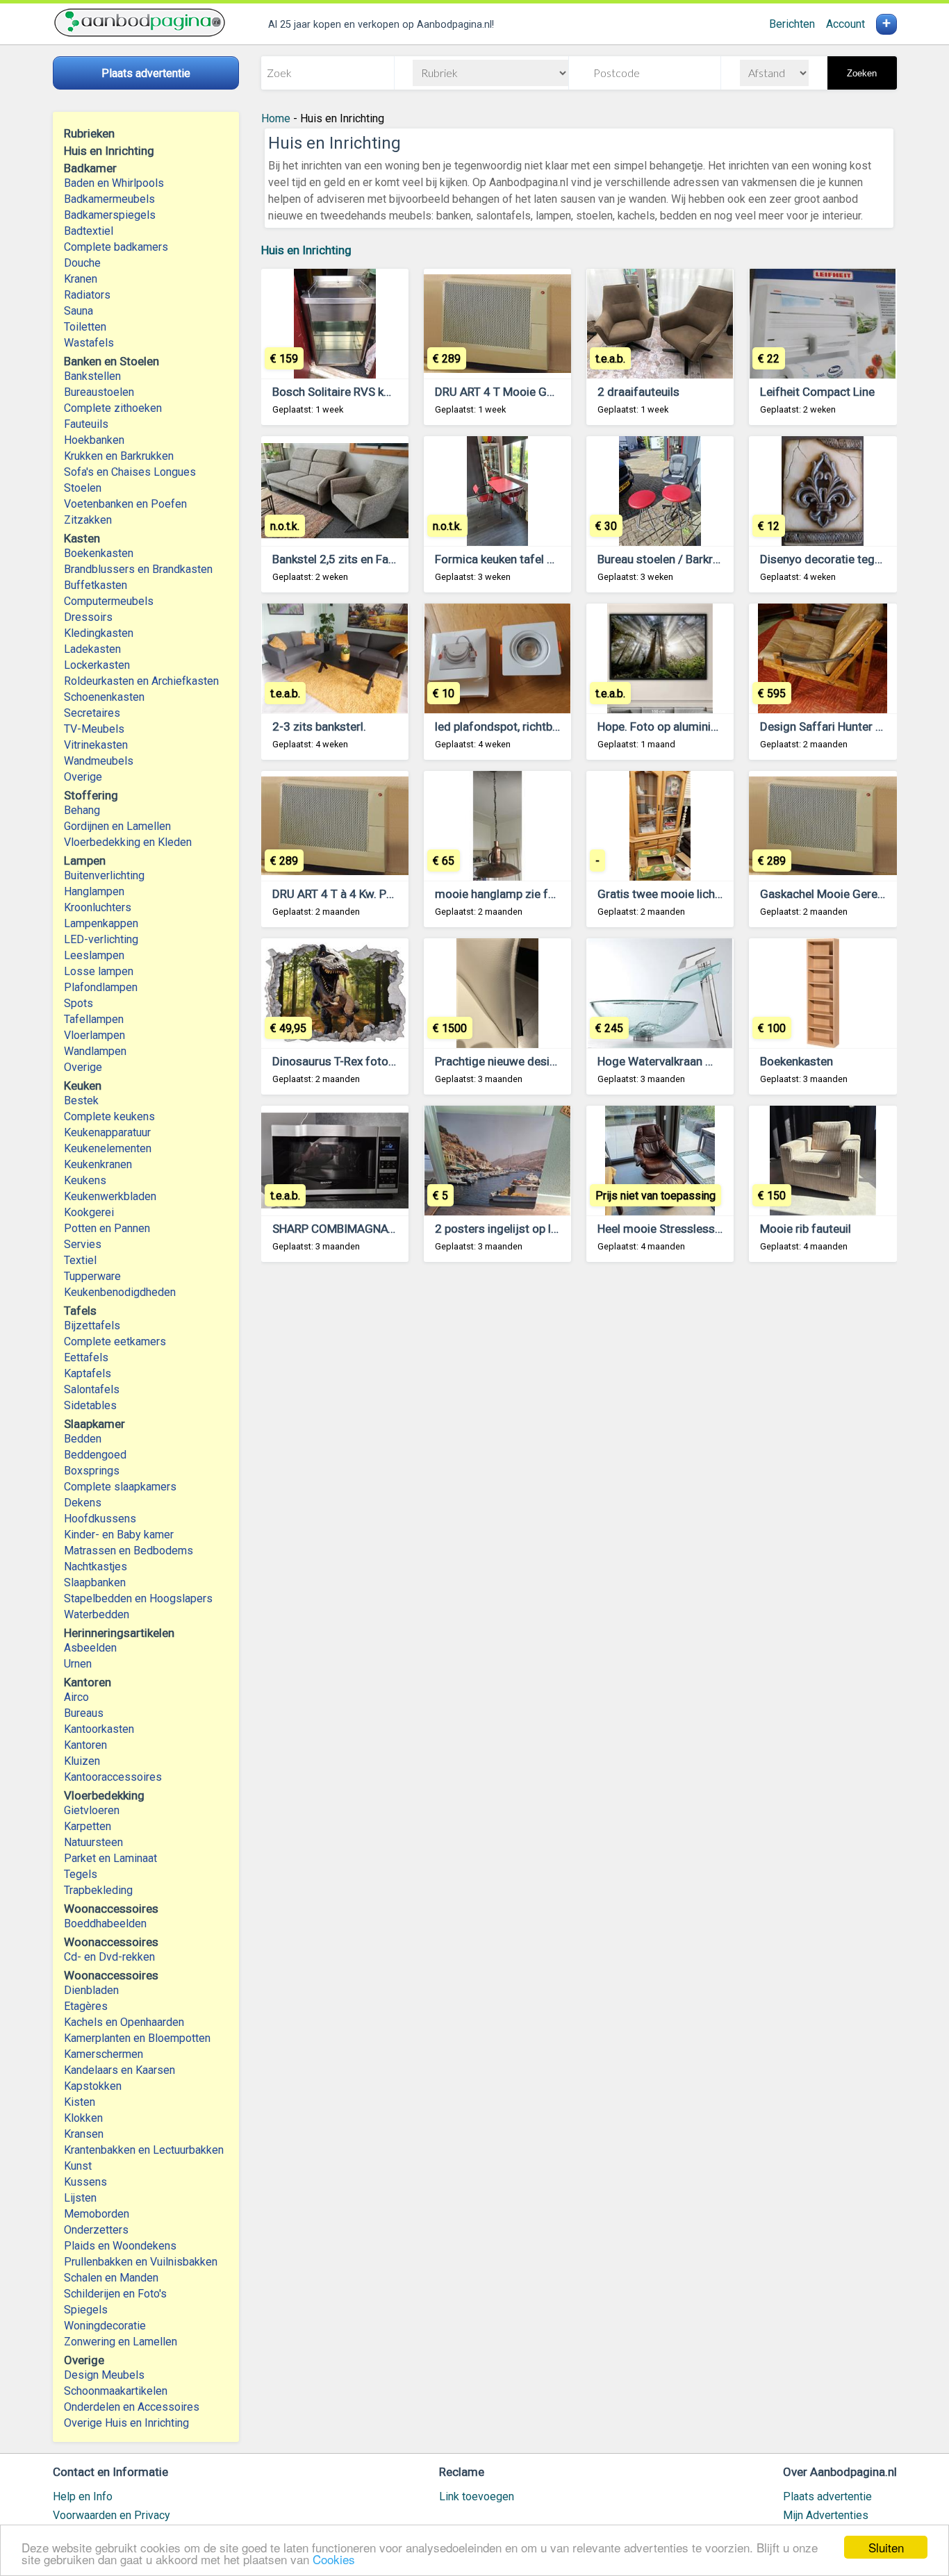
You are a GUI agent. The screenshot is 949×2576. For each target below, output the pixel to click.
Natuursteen (93, 1842)
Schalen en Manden (111, 2278)
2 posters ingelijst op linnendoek (520, 1229)
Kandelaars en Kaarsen (119, 2070)
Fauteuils (86, 424)
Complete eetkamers (115, 1341)
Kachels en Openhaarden (124, 2022)
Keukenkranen (98, 1164)
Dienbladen (91, 1990)
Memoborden (97, 2214)
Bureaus (84, 1713)
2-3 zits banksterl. (319, 726)
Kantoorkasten (99, 1729)
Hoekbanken (94, 440)
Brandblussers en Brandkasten (138, 569)
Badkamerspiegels (110, 215)
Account (845, 24)
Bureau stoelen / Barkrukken (670, 559)
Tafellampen (94, 1019)
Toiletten (85, 327)
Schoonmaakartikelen (116, 2391)
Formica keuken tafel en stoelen (518, 559)
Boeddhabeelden (105, 1923)
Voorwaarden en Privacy (112, 2515)
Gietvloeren (92, 1810)
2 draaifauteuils (638, 392)
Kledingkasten (99, 633)
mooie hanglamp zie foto (501, 894)
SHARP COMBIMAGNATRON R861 (360, 1229)
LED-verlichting (101, 939)
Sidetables (90, 1405)
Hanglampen (94, 891)
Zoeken (862, 73)
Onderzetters (96, 2230)
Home (276, 118)
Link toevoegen (477, 2496)
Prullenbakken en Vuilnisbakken (141, 2262)
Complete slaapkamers (120, 1487)
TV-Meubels (94, 729)
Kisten (80, 2102)
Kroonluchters (98, 907)
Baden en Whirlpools (114, 183)
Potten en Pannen (107, 1228)
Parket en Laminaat (110, 1858)
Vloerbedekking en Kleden (128, 842)
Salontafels (92, 1389)
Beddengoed (95, 1455)
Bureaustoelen (99, 392)
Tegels (81, 1874)
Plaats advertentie (827, 2496)
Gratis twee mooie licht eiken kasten (692, 894)
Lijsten (80, 2198)
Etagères (86, 2006)
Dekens (83, 1503)
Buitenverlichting (104, 875)
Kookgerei (89, 1212)
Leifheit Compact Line (817, 392)
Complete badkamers (116, 247)
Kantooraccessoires (113, 1777)
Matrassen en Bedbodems (129, 1551)
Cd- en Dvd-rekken (109, 1957)
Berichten (792, 24)
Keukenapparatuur (107, 1132)
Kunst (78, 2166)
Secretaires (92, 713)
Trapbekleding (98, 1890)
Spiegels (86, 2310)
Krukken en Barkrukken (119, 456)
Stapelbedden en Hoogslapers (138, 1598)
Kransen (84, 2134)
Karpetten (88, 1826)
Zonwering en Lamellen (121, 2342)
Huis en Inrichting (306, 250)
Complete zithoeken (113, 408)
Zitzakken (88, 520)
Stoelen (83, 488)
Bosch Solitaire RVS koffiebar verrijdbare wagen (396, 392)
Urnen (78, 1664)
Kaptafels (88, 1373)
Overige (83, 777)
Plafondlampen (101, 987)
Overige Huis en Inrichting (126, 2423)
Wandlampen (95, 1051)
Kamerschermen (104, 2054)
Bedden (83, 1439)
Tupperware (92, 1276)
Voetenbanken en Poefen (125, 504)
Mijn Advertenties (826, 2515)
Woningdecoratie (105, 2326)
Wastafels (89, 343)
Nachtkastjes (96, 1567)
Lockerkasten (97, 665)
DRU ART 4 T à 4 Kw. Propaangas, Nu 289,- (381, 894)
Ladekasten (92, 649)
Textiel (80, 1260)
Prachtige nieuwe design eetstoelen (528, 1061)
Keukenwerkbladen (110, 1196)
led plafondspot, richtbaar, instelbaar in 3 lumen (558, 726)
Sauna (79, 311)
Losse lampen (99, 971)
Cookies (334, 2559)
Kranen (81, 279)
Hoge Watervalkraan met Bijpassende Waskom (719, 1061)
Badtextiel (89, 231)
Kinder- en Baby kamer (119, 1535)
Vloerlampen (94, 1035)
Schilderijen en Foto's (115, 2294)
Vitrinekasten (96, 745)
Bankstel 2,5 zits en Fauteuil (345, 559)
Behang (82, 810)
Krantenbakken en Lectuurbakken (144, 2150)
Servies (83, 1244)
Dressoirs (88, 617)
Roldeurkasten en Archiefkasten (141, 681)
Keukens (85, 1180)
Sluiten (886, 2547)
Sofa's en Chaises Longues (130, 472)
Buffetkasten (96, 585)
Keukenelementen (108, 1148)
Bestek (81, 1100)
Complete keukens (109, 1116)
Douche (82, 263)
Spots (79, 1003)
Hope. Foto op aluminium (662, 726)
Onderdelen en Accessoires (132, 2407)
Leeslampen (94, 955)
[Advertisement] (579, 1445)
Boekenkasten (99, 553)
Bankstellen (92, 376)
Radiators (87, 295)
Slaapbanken (95, 1582)
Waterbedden (97, 1614)
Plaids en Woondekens (120, 2246)
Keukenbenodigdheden (120, 1292)
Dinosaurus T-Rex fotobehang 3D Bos (370, 1061)
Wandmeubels (99, 761)
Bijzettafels (92, 1326)
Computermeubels (109, 601)
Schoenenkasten (104, 697)
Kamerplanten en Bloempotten (137, 2038)
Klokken (83, 2118)
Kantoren (85, 1745)
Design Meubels (104, 2375)
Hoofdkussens (100, 1519)
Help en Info (83, 2496)
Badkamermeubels (109, 199)
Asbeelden (90, 1648)
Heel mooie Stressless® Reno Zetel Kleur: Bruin (721, 1229)
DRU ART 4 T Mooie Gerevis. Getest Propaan (550, 392)
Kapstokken (93, 2086)
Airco (76, 1697)
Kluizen (82, 1761)
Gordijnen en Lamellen (117, 826)
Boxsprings (92, 1471)
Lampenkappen (101, 923)
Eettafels (86, 1357)
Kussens (85, 2182)
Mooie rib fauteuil (806, 1229)
